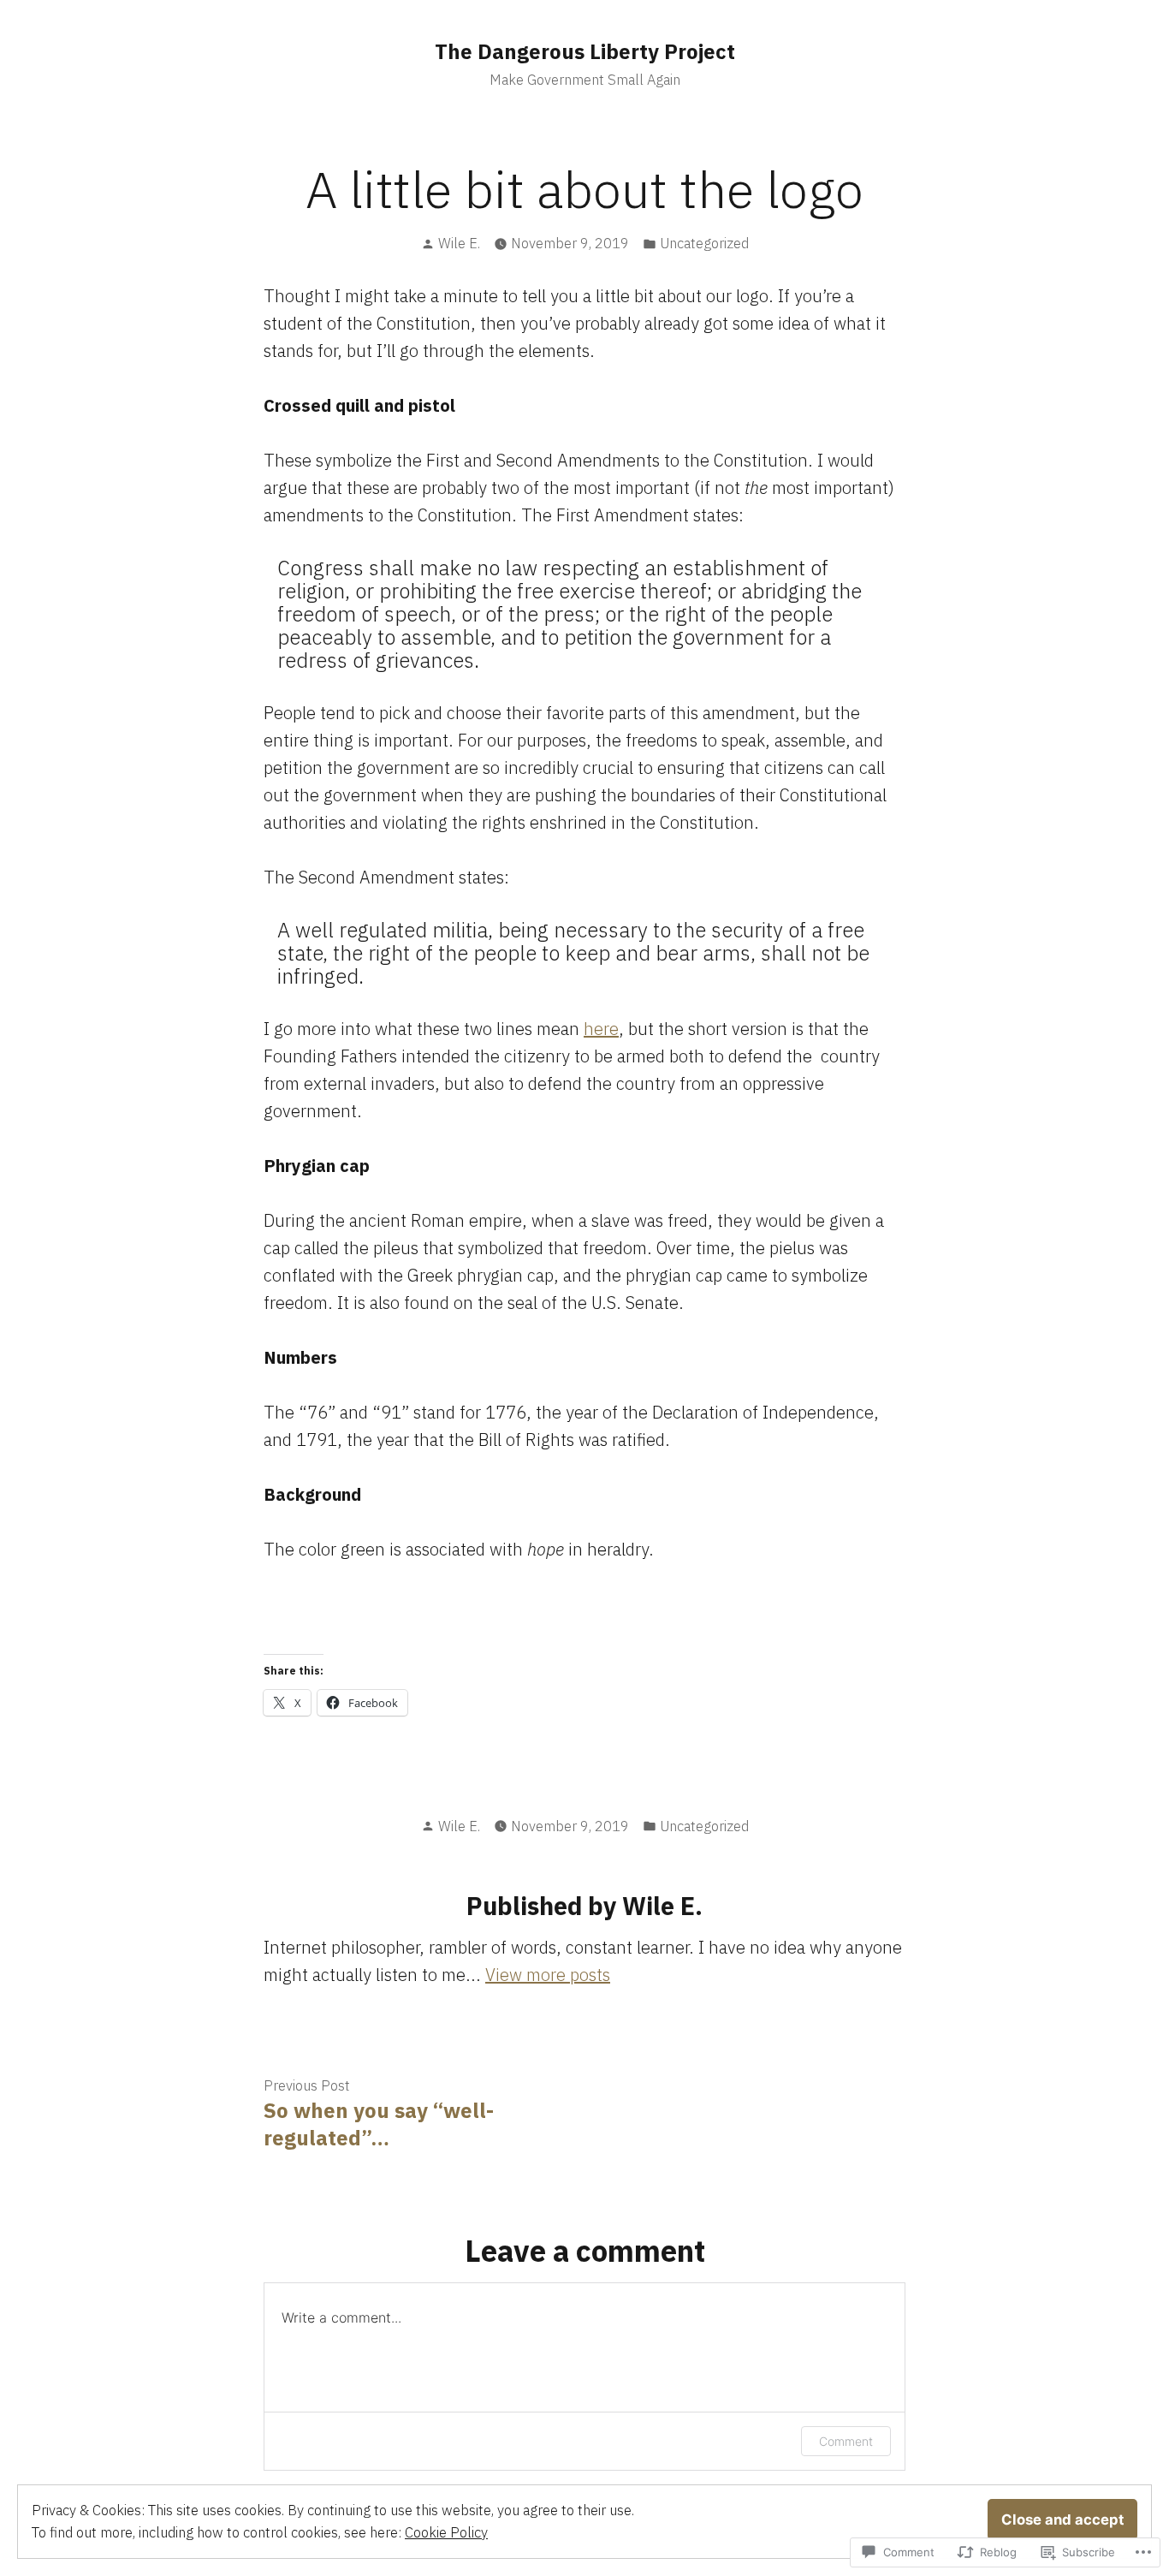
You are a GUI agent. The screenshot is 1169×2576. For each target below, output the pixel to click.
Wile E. (459, 243)
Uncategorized (704, 243)
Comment (846, 2441)
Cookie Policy (446, 2532)
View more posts (548, 1975)
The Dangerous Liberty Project (585, 51)
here (601, 1029)
